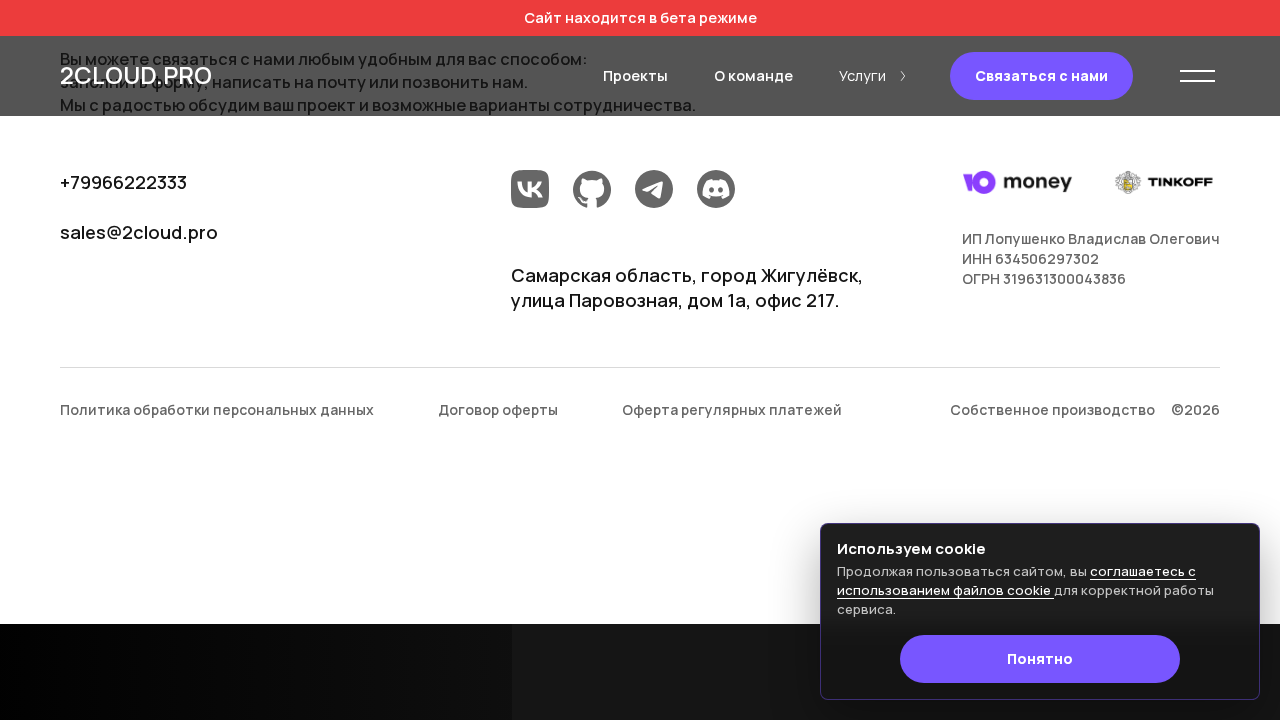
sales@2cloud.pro (139, 232)
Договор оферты (498, 409)
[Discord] (716, 192)
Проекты (635, 75)
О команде (753, 75)
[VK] (530, 192)
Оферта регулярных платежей (732, 409)
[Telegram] (654, 192)
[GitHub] (592, 192)
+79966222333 (123, 182)
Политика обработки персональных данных (217, 409)
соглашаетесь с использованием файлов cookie (1016, 580)
